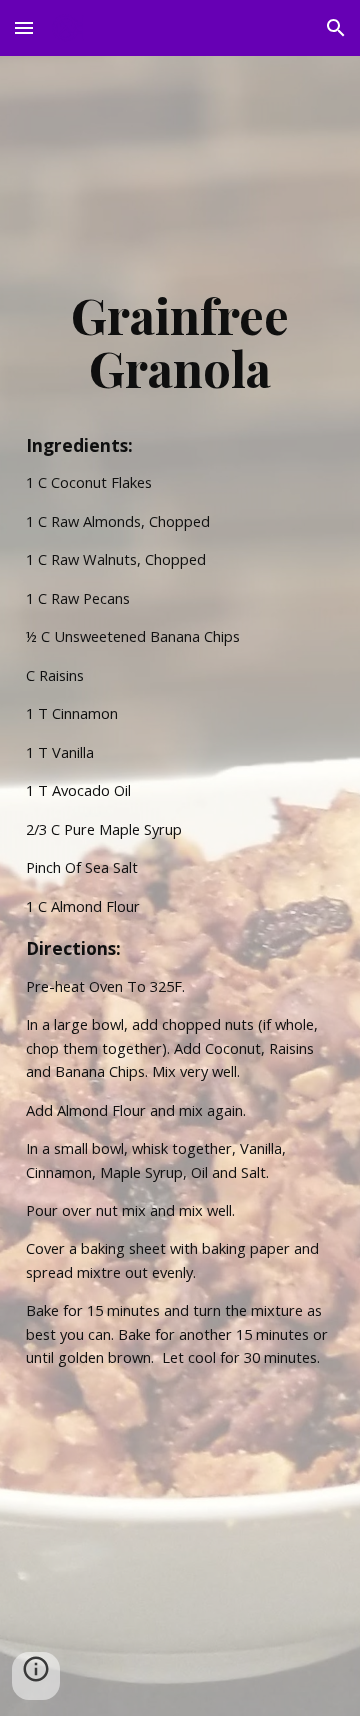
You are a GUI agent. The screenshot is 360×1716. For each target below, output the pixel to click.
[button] (24, 27)
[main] (180, 341)
